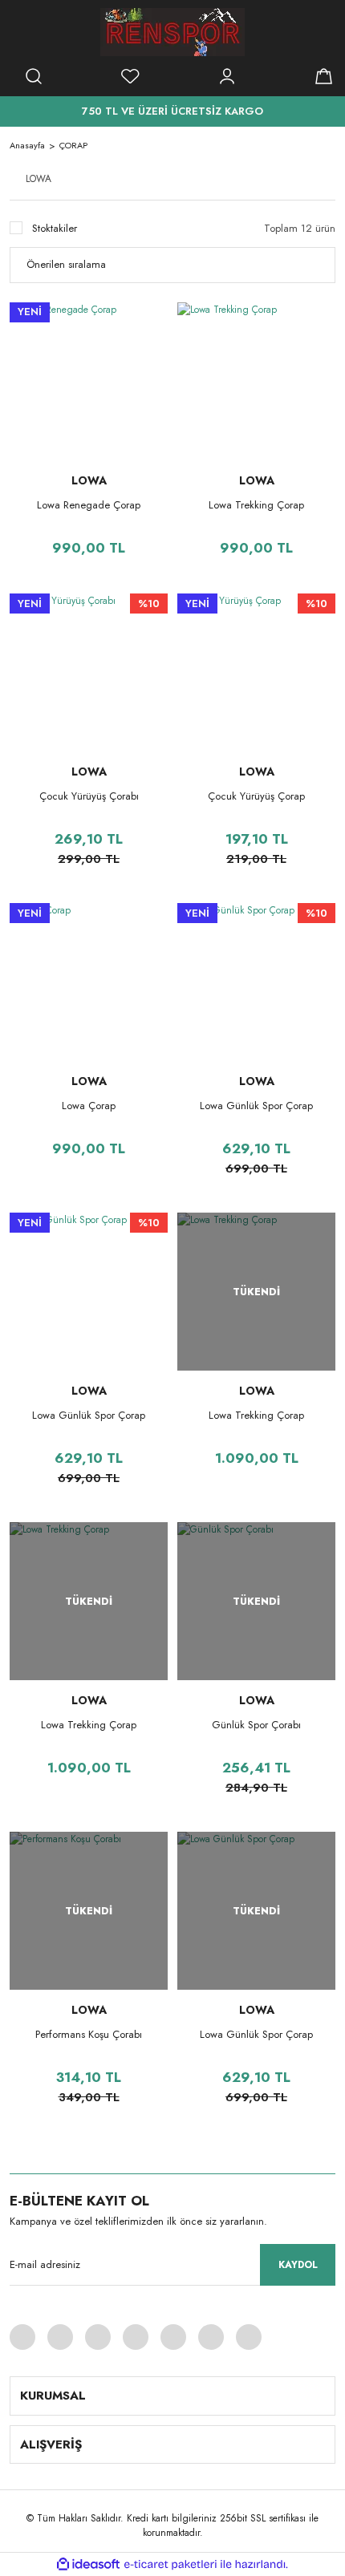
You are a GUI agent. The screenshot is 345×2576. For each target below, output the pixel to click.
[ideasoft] (88, 2564)
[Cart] (323, 76)
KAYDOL (298, 2265)
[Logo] (172, 32)
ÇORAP (73, 145)
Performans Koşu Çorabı (89, 2034)
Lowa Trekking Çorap (256, 505)
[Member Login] (227, 76)
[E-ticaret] (170, 2565)
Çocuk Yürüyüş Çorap (256, 796)
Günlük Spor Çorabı (256, 1725)
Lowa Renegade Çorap (89, 505)
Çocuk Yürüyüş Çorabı (89, 796)
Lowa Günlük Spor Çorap (256, 1106)
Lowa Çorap (89, 1106)
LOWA (89, 480)
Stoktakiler (55, 228)
